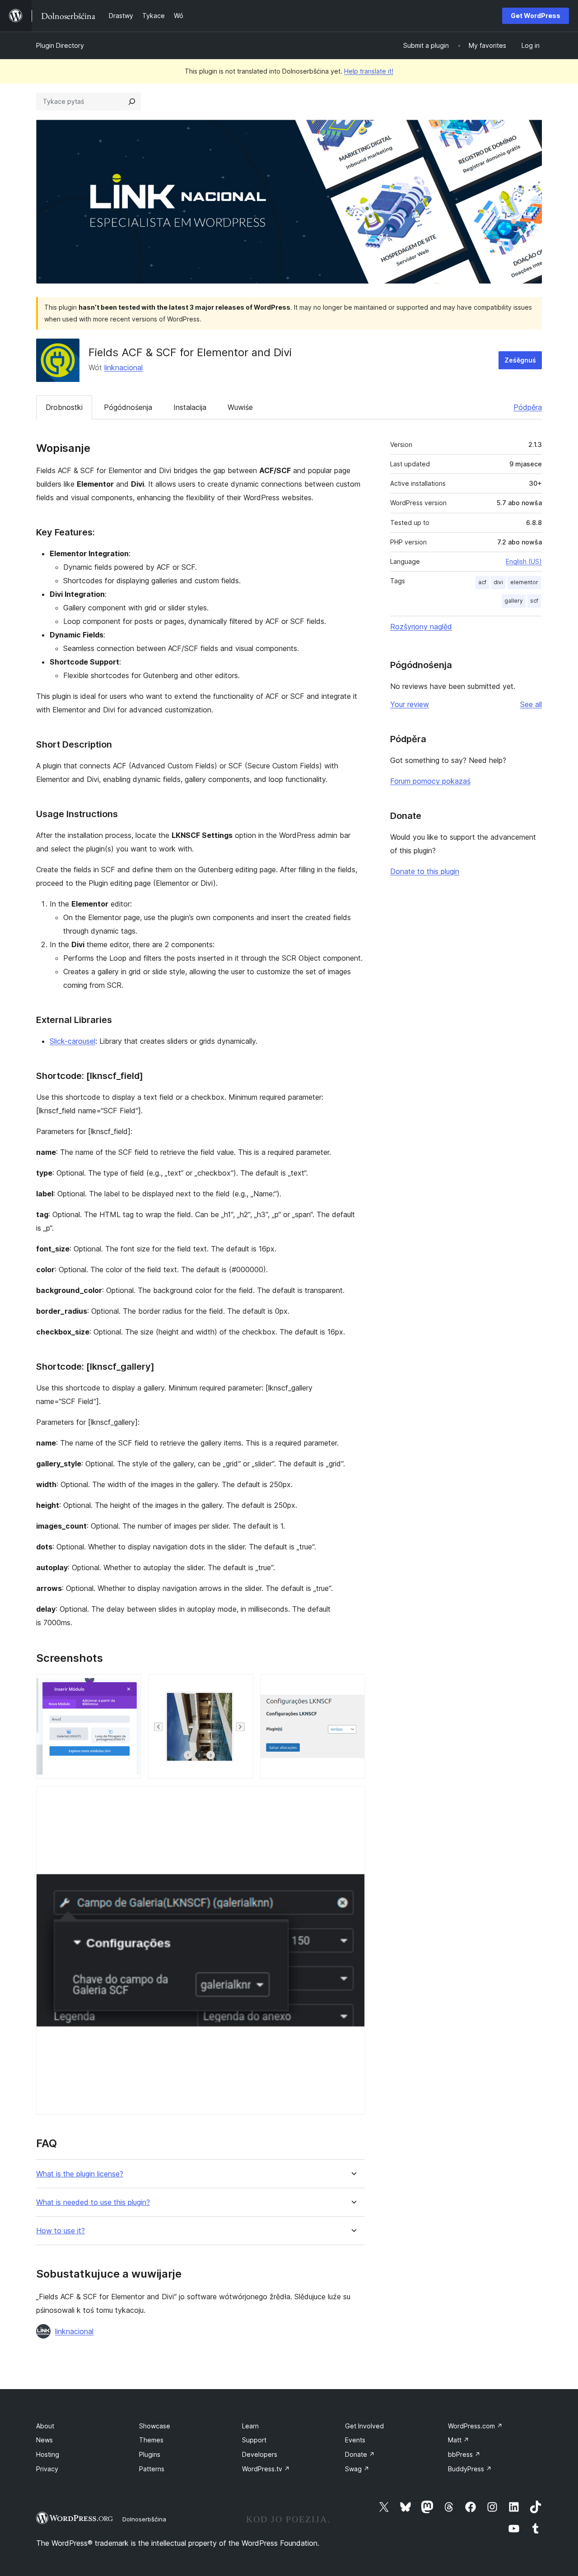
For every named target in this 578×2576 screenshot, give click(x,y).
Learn (250, 2426)
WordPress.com (475, 2426)
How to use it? (61, 2231)
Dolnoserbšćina (144, 2519)
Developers (260, 2454)
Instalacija (190, 407)
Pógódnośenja (128, 407)
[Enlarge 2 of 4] (241, 1686)
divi (498, 582)
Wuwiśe (240, 407)
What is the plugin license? (80, 2174)
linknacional (124, 367)
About (45, 2426)
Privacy (47, 2469)
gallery (514, 601)
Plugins (150, 2454)
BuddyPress (470, 2469)
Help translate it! (369, 71)
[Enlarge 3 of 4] (353, 1686)
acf (482, 582)
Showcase (155, 2426)
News (44, 2440)
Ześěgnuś (520, 360)
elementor (524, 582)
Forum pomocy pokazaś (430, 781)
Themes (151, 2440)
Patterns (152, 2469)
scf (534, 601)
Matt (459, 2440)
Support (254, 2440)
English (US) (524, 561)
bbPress (464, 2454)
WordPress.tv (266, 2469)
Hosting (48, 2454)
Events (355, 2440)
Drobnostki (64, 407)
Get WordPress (536, 16)
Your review (410, 704)
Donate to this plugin (425, 871)
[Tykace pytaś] (132, 102)
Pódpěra (528, 407)
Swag (357, 2469)
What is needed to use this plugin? (93, 2202)
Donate (360, 2454)
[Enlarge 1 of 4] (129, 1686)
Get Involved (364, 2426)
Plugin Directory (60, 45)
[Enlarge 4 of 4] (353, 1798)
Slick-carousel (72, 1041)
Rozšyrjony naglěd (421, 627)
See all (531, 704)
